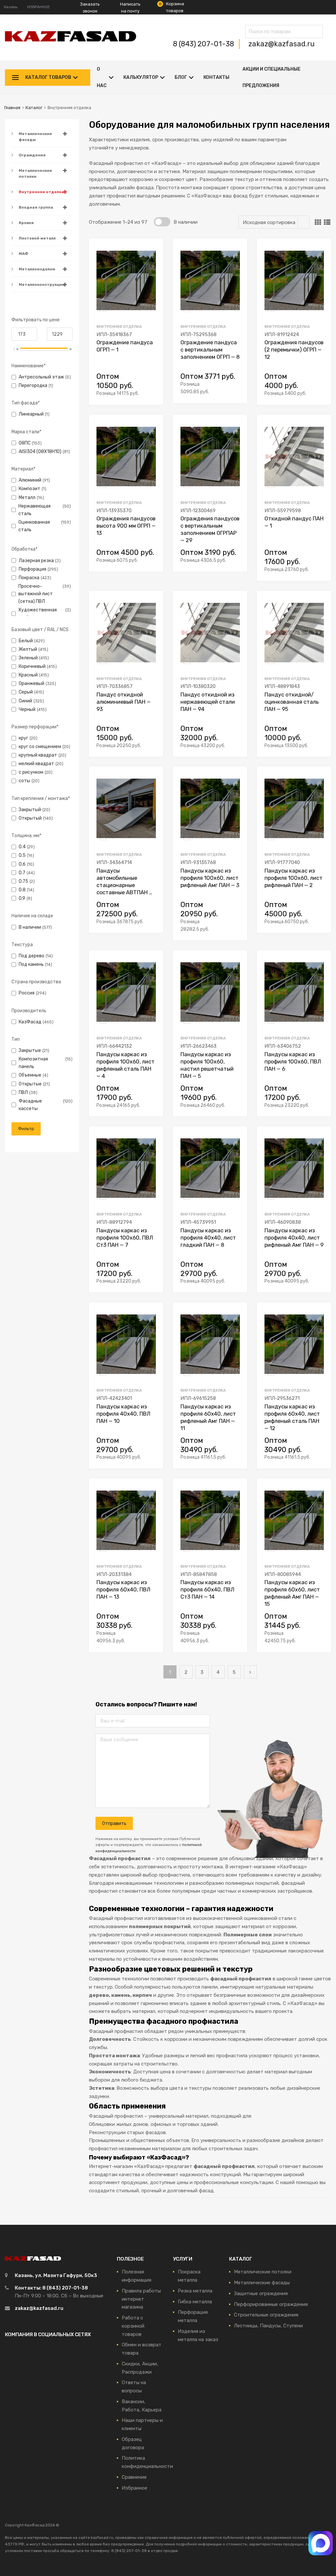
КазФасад (30, 1022)
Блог (181, 77)
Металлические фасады (35, 137)
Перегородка (33, 385)
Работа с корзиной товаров (133, 2326)
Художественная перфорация (38, 614)
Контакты (216, 77)
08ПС (25, 443)
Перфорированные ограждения (271, 2304)
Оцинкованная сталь (34, 526)
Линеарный (31, 414)
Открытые (30, 1084)
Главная (12, 108)
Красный (28, 675)
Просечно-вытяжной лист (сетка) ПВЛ (36, 594)
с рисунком (31, 772)
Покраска (29, 578)
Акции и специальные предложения (272, 77)
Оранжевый (31, 683)
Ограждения (32, 155)
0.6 (22, 864)
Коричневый (32, 666)
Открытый (30, 818)
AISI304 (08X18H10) (40, 451)
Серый (26, 692)
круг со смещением (40, 746)
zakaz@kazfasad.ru (282, 44)
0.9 (22, 898)
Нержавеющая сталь (34, 510)
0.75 (23, 881)
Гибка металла (195, 2302)
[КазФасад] (71, 40)
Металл (27, 497)
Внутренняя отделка (41, 192)
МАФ (23, 254)
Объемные (30, 1075)
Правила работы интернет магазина (141, 2299)
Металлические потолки (35, 173)
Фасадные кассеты (30, 1105)
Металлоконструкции (42, 285)
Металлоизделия (37, 269)
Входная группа (36, 207)
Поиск (316, 33)
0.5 (22, 855)
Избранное (135, 2488)
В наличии (30, 927)
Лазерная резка (36, 560)
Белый (26, 641)
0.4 (22, 847)
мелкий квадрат (36, 764)
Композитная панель (33, 1063)
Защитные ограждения (261, 2293)
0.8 (22, 890)
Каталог (34, 108)
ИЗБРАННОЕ (39, 7)
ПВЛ (23, 1092)
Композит (30, 489)
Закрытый (30, 809)
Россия (27, 993)
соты (24, 781)
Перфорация (32, 569)
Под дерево (31, 956)
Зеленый (28, 658)
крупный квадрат (38, 755)
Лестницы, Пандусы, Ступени (268, 2326)
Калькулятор (141, 77)
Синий (25, 701)
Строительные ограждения (266, 2315)
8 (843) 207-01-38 (204, 44)
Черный (27, 709)
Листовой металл (37, 238)
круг (23, 738)
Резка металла (195, 2291)
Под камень (31, 964)
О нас (102, 77)
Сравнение (134, 2477)
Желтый (28, 649)
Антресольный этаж (41, 377)
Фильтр (26, 1129)
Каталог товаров (48, 77)
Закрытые (30, 1050)
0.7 (22, 873)
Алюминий (30, 480)
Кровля (26, 223)
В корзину (152, 392)
